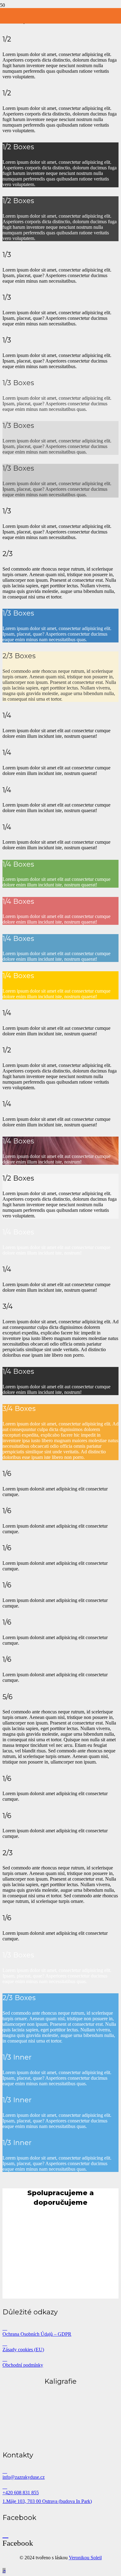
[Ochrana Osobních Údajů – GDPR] (60, 2328)
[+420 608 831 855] (60, 2487)
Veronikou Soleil (85, 2558)
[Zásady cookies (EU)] (60, 2343)
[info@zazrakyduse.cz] (60, 2471)
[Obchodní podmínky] (60, 2359)
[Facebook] (5, 2534)
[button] (4, 2571)
